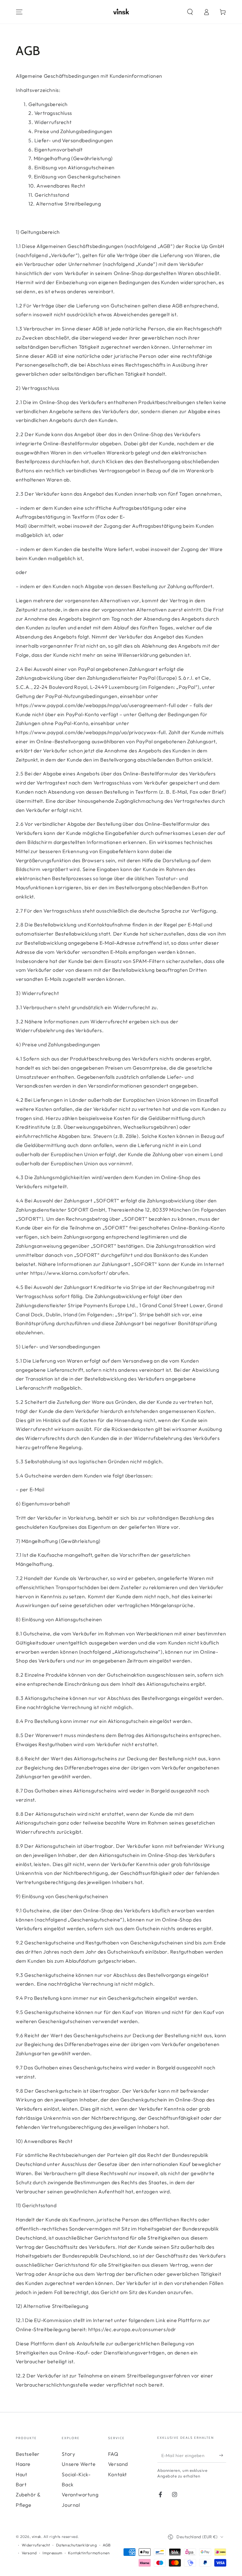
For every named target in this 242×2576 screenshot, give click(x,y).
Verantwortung (80, 2494)
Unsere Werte (79, 2464)
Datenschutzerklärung (77, 2545)
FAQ (113, 2454)
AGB (107, 2545)
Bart (21, 2484)
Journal (71, 2505)
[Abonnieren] (223, 2455)
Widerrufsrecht (36, 2545)
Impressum (52, 2553)
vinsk (37, 2537)
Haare (23, 2464)
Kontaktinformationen (89, 2553)
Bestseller (28, 2454)
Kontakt (118, 2474)
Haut (21, 2474)
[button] (190, 12)
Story (68, 2454)
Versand (118, 2464)
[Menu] (19, 12)
